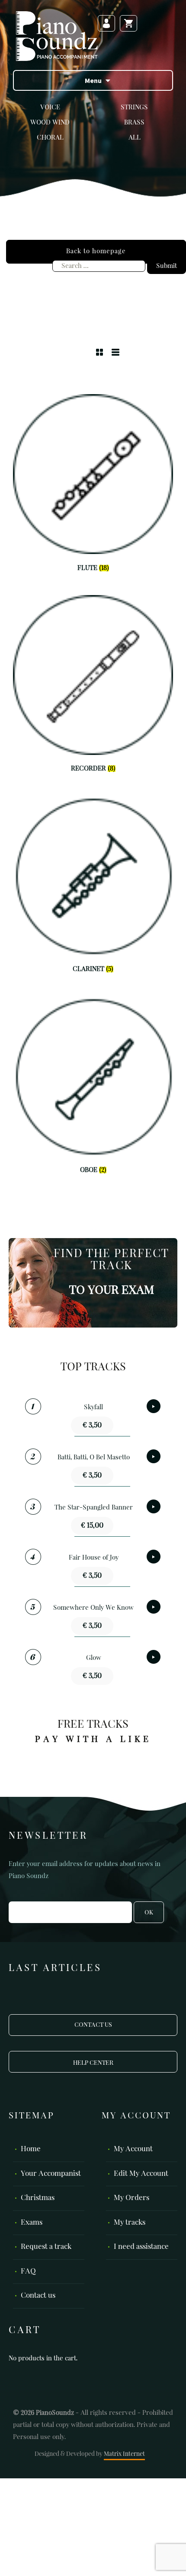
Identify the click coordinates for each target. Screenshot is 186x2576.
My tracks (130, 2223)
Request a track (46, 2247)
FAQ (28, 2272)
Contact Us (93, 2025)
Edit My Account (141, 2174)
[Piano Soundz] (57, 36)
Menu (93, 80)
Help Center (93, 2063)
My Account (133, 2149)
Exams (32, 2223)
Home (31, 2149)
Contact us (38, 2296)
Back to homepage (96, 251)
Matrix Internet (124, 2454)
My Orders (131, 2198)
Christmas (38, 2198)
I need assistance (141, 2247)
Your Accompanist (51, 2174)
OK (149, 1913)
